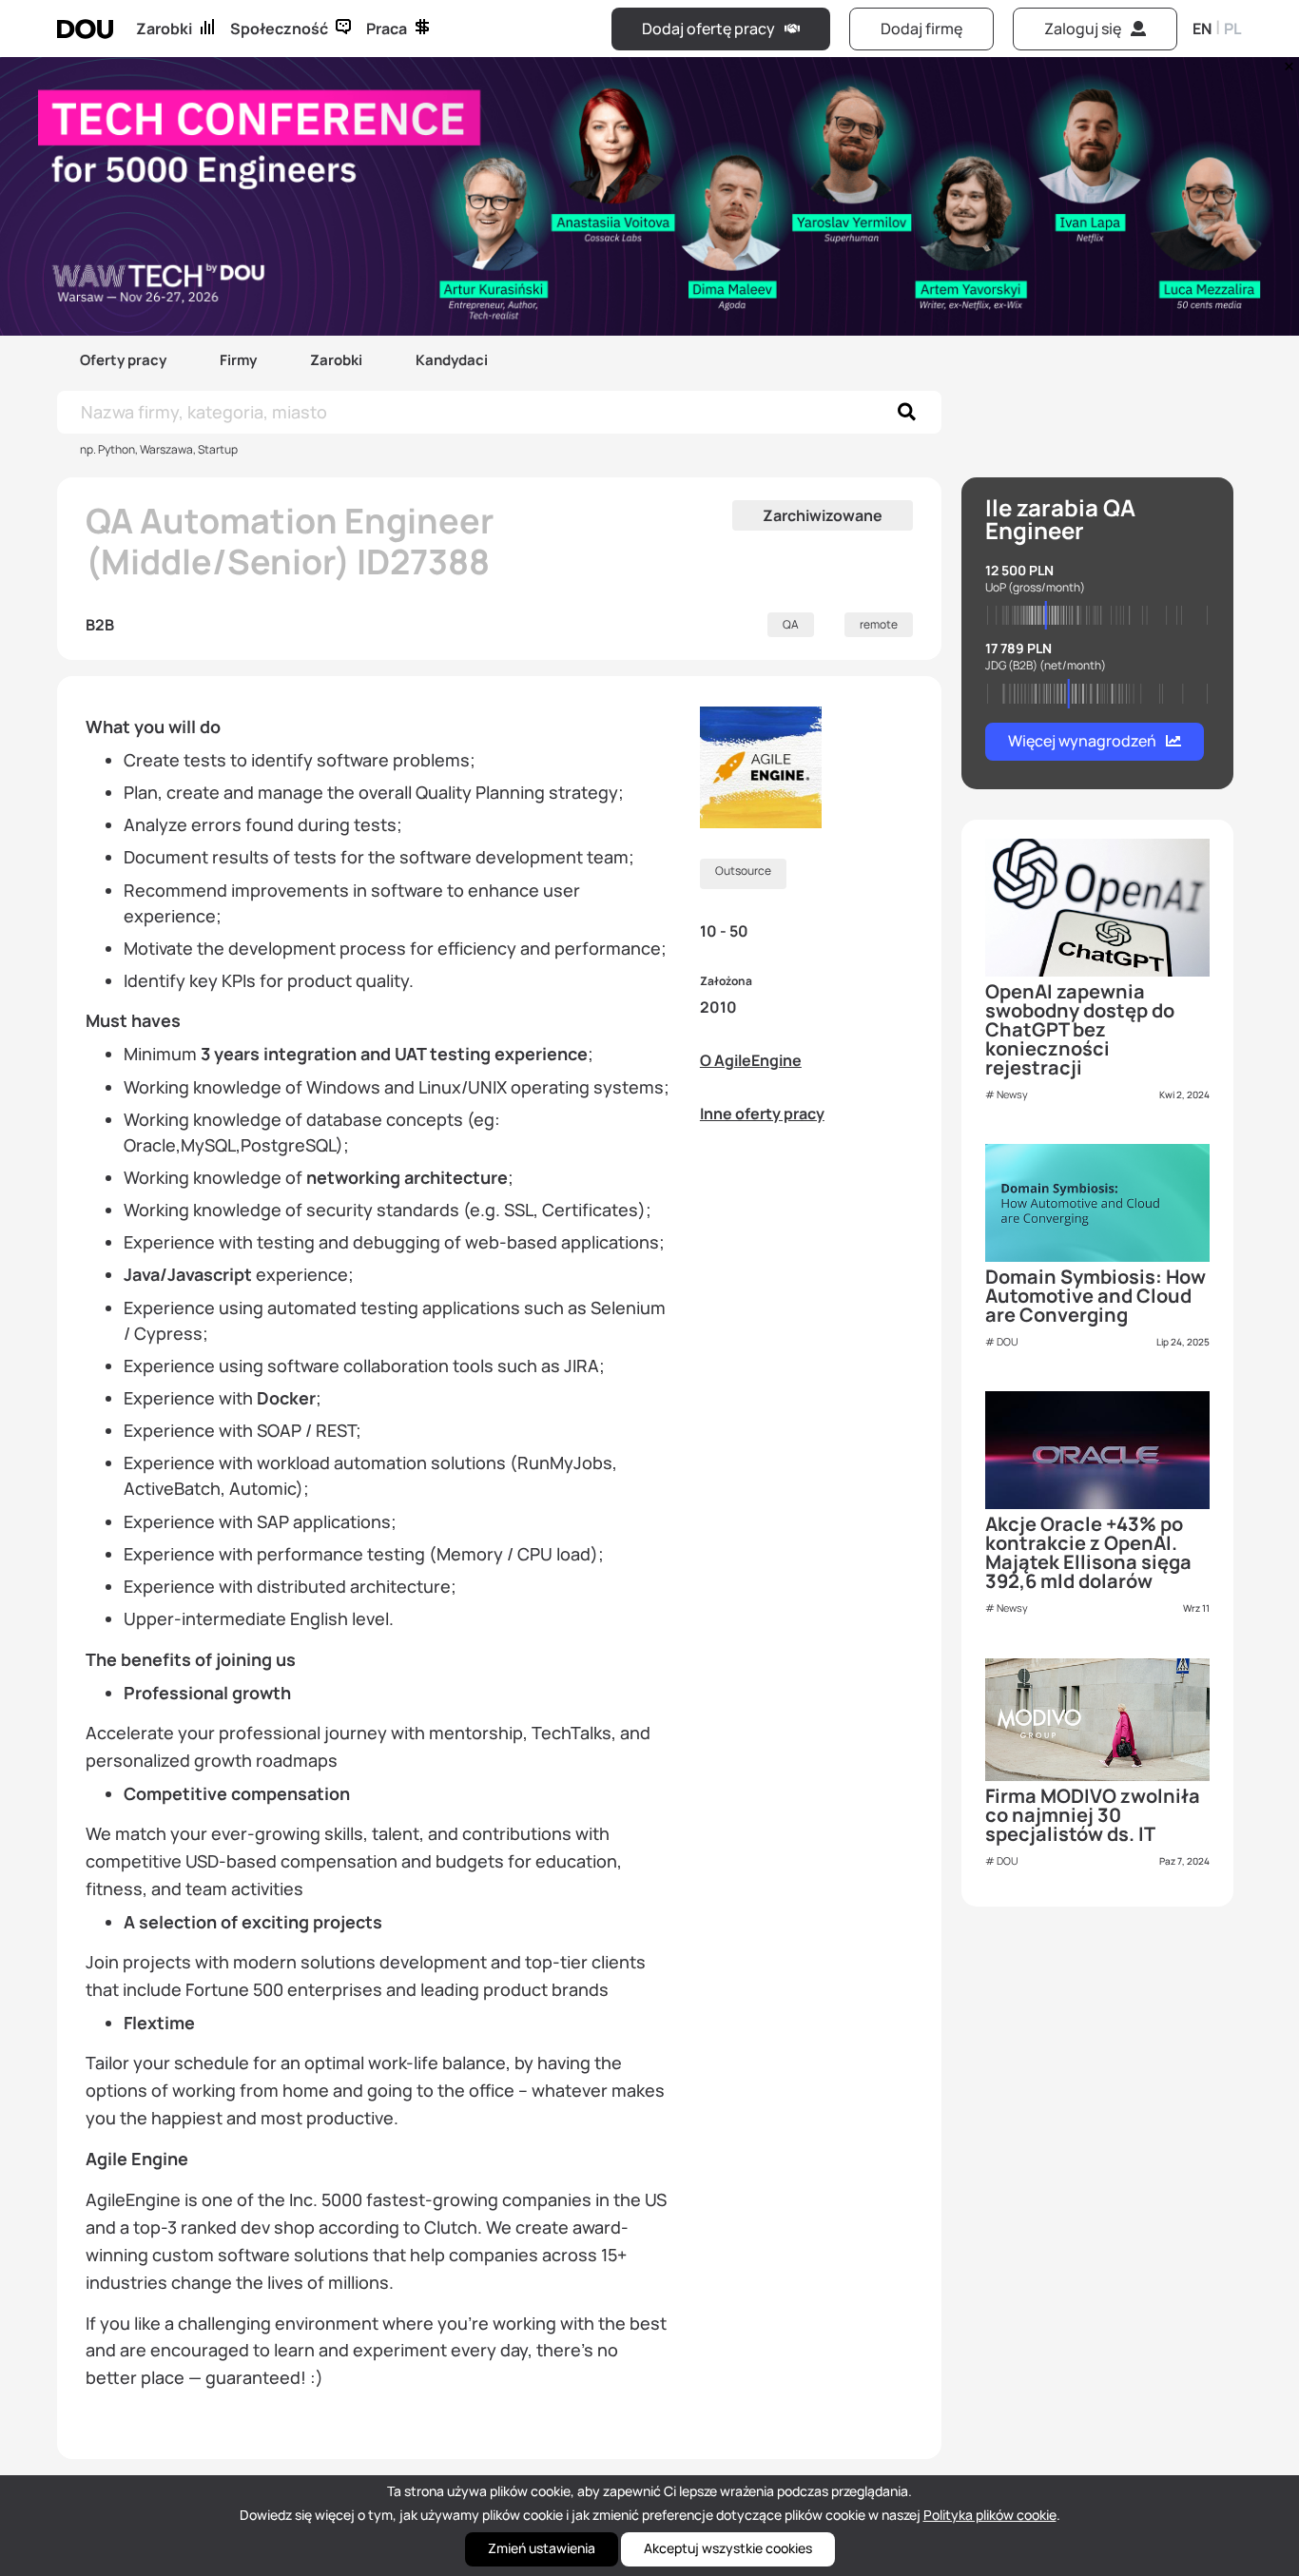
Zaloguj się (1083, 29)
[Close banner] (1286, 62)
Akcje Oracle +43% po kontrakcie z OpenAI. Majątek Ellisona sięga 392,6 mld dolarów (1088, 1552)
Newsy (1012, 1094)
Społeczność (279, 29)
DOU (1008, 1341)
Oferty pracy (123, 360)
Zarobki (164, 29)
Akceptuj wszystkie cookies (728, 2548)
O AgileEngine (751, 1060)
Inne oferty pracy (762, 1114)
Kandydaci (452, 360)
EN (1202, 29)
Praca (387, 29)
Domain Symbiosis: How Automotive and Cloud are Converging (1095, 1296)
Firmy (238, 360)
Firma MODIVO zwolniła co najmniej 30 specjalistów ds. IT (1093, 1815)
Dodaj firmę (921, 29)
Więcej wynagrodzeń (1082, 741)
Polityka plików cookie (990, 2515)
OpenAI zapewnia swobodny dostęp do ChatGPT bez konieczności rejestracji (1080, 1029)
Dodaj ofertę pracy (708, 29)
